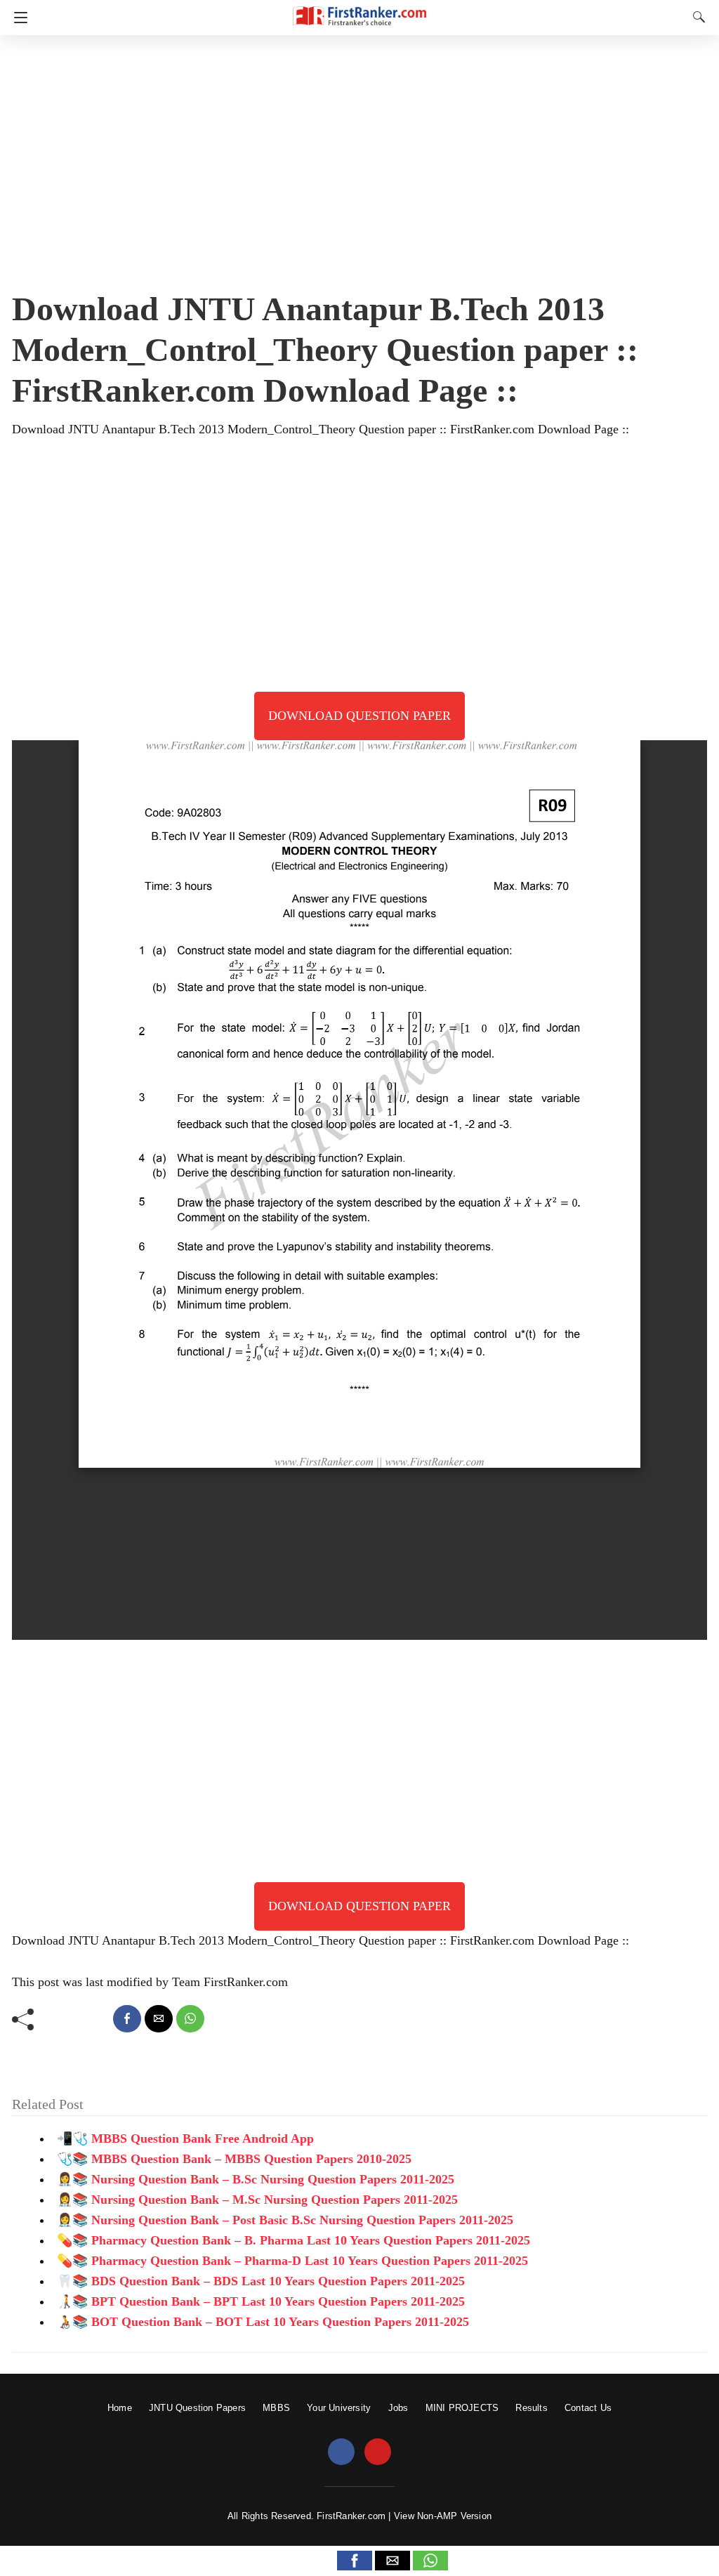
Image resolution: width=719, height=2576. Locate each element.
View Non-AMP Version (443, 2516)
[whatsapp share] (190, 2019)
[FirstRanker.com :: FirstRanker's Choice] (359, 9)
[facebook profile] (341, 2452)
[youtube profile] (378, 2452)
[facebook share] (127, 2019)
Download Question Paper (359, 716)
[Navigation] (17, 18)
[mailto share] (159, 2019)
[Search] (696, 17)
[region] (359, 158)
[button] (355, 2561)
